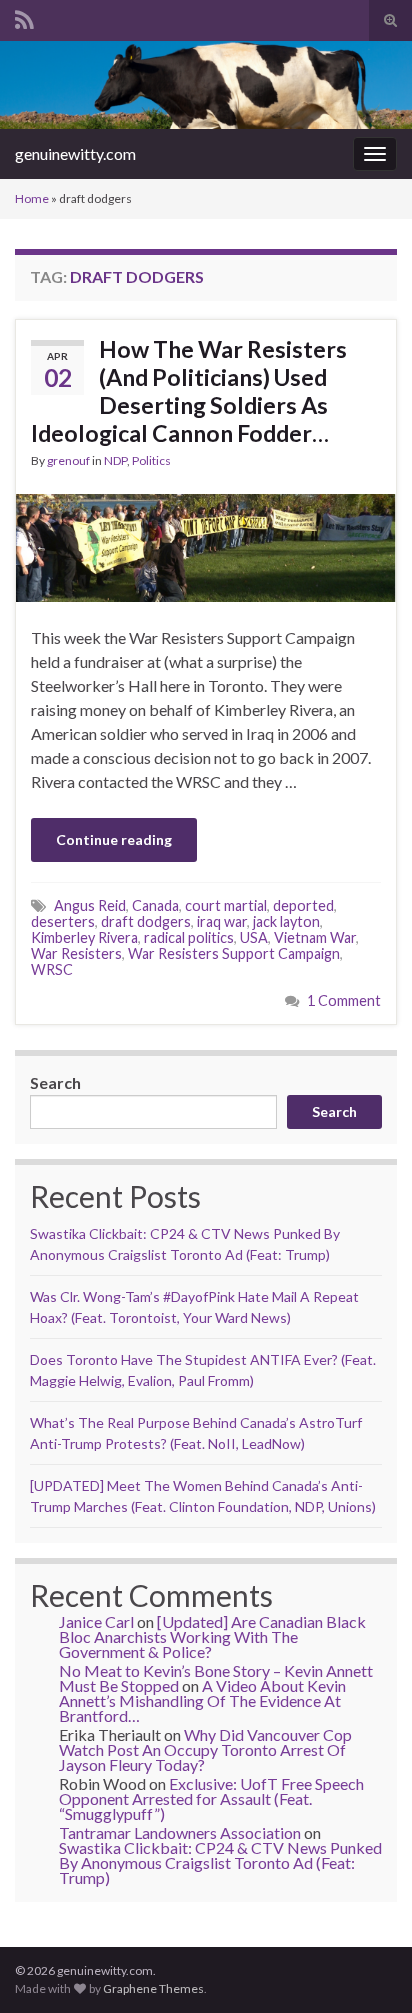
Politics (151, 460)
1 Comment (344, 1000)
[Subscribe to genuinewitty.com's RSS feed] (24, 16)
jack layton (286, 921)
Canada (155, 905)
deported (303, 905)
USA (254, 937)
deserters (63, 921)
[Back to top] (367, 1968)
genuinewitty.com (75, 153)
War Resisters (76, 953)
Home (32, 198)
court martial (226, 905)
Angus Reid (90, 905)
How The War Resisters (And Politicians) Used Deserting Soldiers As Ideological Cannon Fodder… (189, 391)
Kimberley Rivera (84, 937)
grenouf (68, 460)
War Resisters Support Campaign (234, 953)
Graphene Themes (153, 1988)
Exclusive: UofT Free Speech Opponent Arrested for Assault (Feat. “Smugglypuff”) (211, 1798)
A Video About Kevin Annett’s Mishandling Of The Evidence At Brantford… (202, 1700)
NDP (115, 460)
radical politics (189, 937)
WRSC (52, 969)
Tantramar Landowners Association (180, 1832)
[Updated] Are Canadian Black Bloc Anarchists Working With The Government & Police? (212, 1636)
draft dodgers (146, 921)
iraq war (222, 921)
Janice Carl (96, 1621)
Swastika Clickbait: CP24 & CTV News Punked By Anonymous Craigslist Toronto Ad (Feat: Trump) (220, 1862)
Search (55, 1082)
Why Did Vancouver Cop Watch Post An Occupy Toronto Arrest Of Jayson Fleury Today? (205, 1749)
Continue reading (114, 839)
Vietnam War (315, 937)
